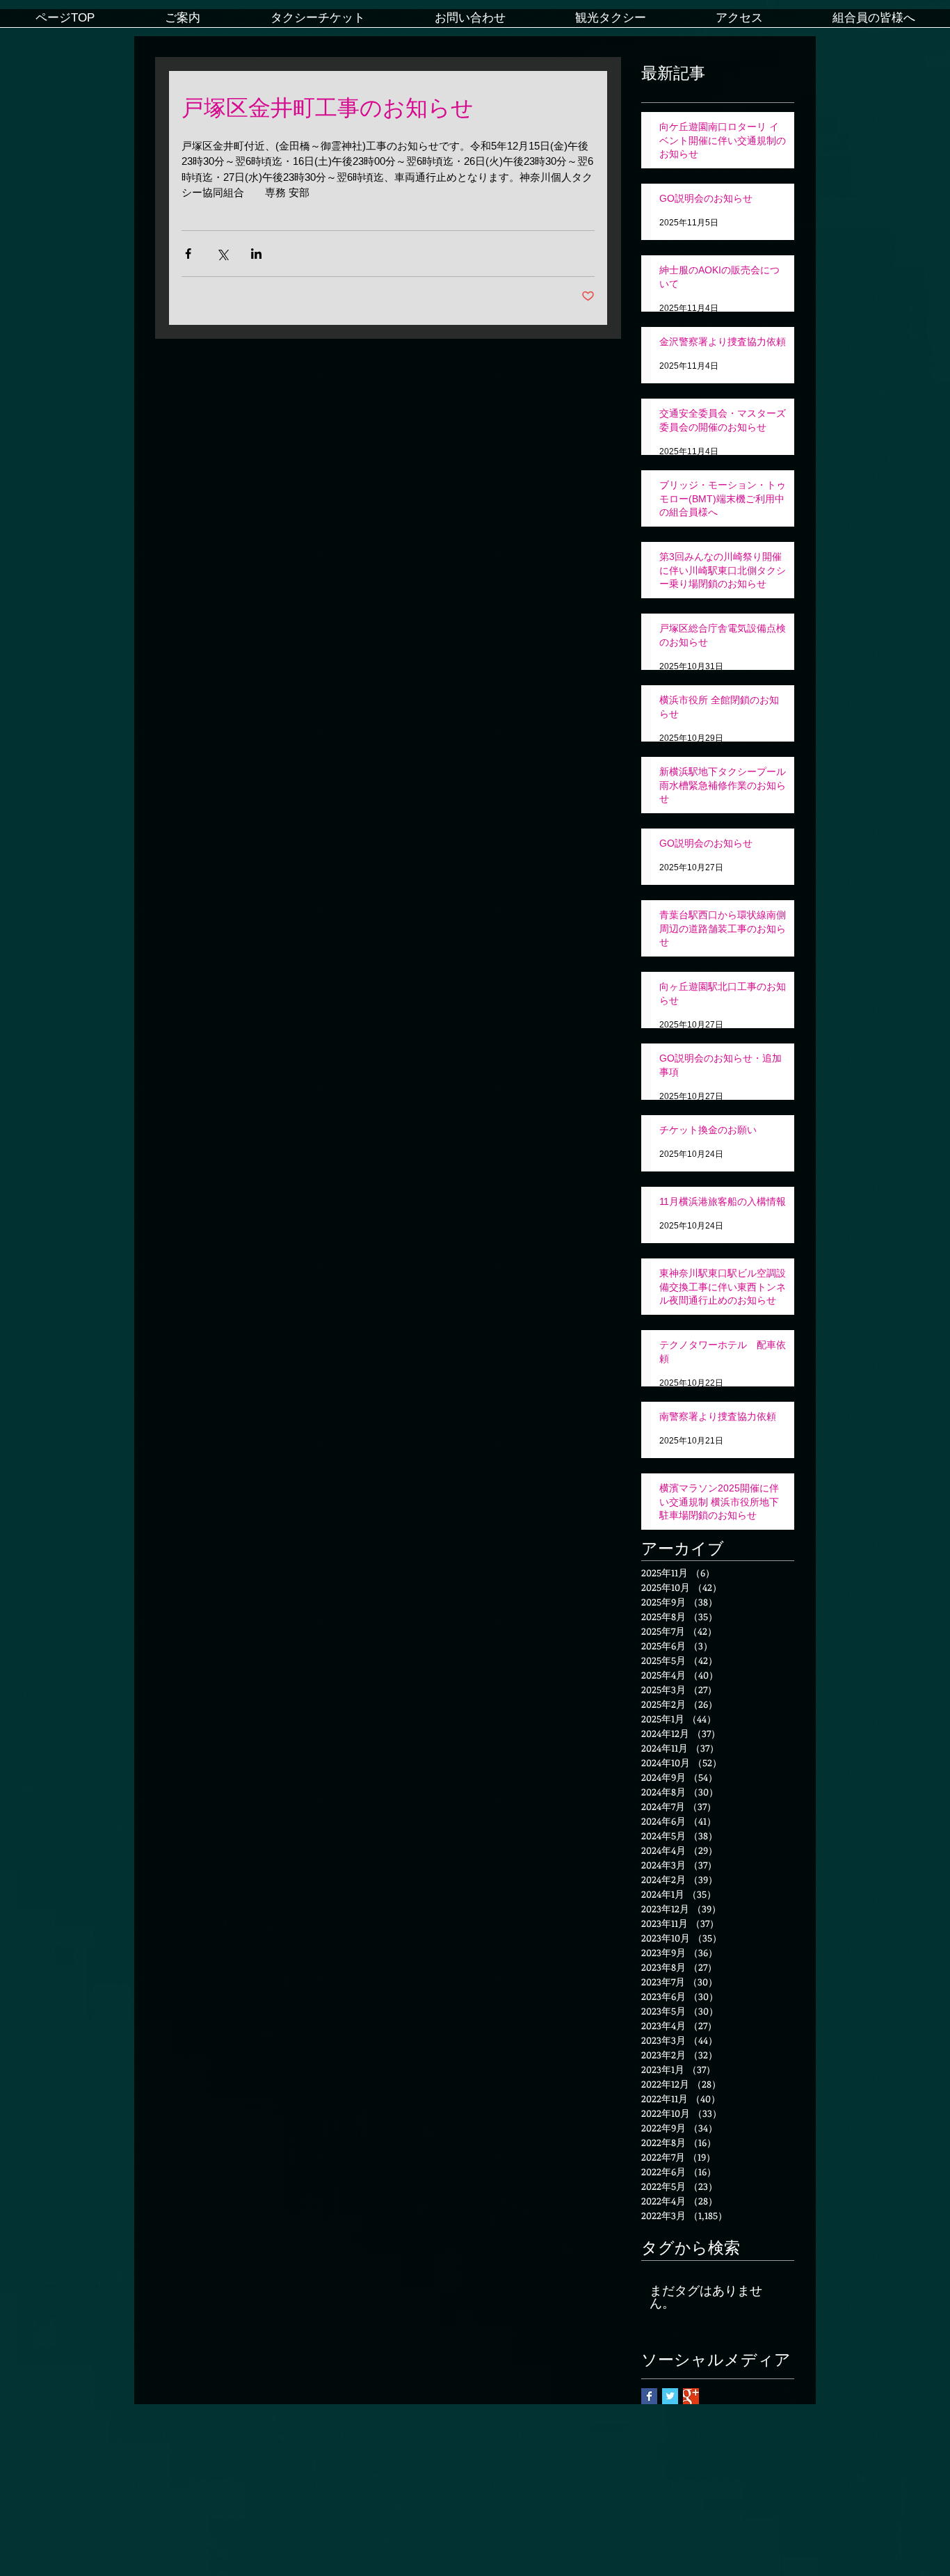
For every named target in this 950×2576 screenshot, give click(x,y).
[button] (182, 23)
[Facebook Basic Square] (649, 2396)
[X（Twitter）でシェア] (222, 254)
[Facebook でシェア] (188, 254)
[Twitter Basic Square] (670, 2396)
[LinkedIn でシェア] (256, 254)
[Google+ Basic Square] (691, 2396)
